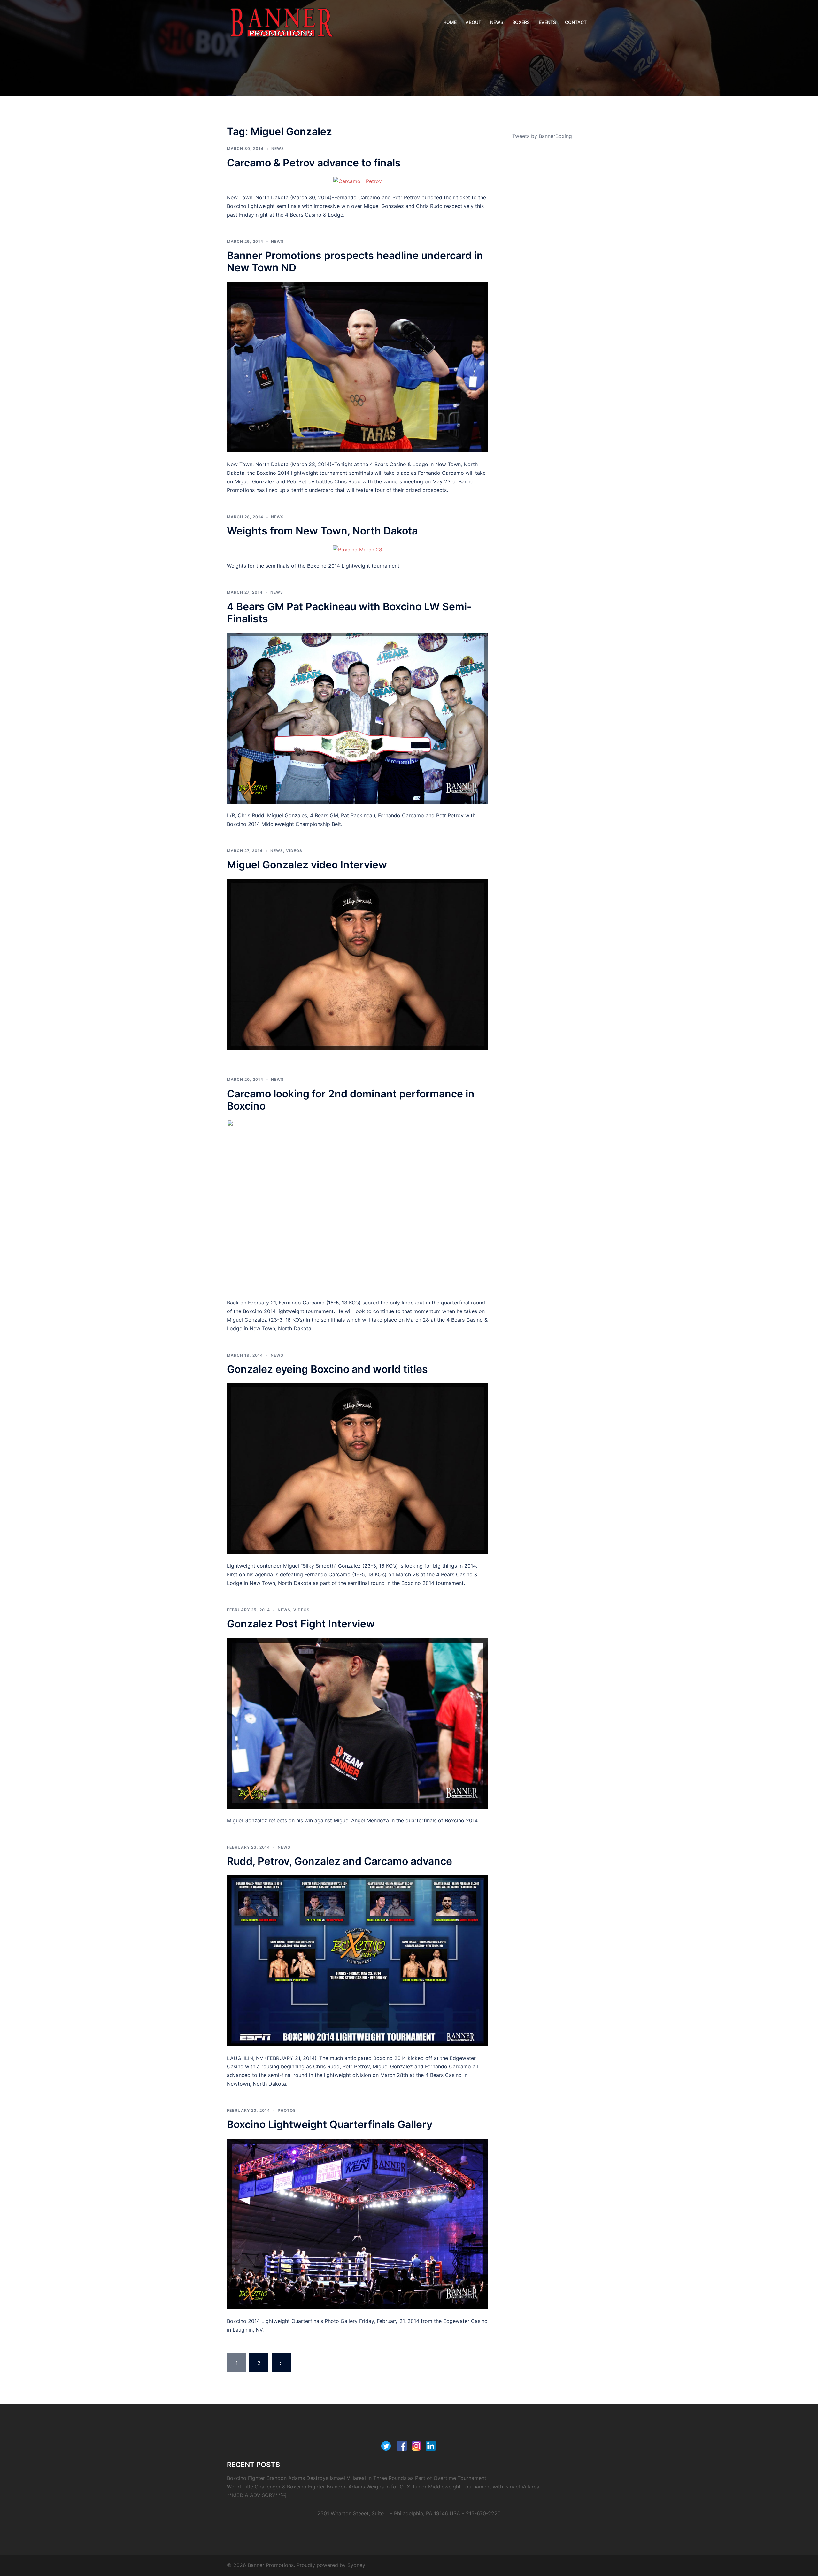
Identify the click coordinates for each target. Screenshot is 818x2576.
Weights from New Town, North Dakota (322, 531)
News (278, 148)
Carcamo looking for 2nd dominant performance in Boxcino (351, 1100)
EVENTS (547, 22)
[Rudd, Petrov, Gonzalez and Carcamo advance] (358, 1960)
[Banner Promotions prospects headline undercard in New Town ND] (358, 366)
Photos (287, 2110)
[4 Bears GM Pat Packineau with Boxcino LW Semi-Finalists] (358, 718)
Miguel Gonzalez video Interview (307, 865)
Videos (294, 851)
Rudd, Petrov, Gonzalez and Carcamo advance (340, 1861)
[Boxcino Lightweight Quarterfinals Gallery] (358, 2223)
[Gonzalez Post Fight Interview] (358, 1723)
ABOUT (473, 22)
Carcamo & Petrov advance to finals (314, 163)
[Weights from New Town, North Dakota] (358, 549)
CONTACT (576, 22)
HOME (450, 22)
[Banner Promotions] (282, 22)
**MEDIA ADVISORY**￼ (256, 2495)
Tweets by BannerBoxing (542, 136)
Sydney (356, 2565)
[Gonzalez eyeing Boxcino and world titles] (358, 1468)
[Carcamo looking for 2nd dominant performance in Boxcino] (358, 1205)
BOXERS (521, 22)
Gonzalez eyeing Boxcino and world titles (327, 1369)
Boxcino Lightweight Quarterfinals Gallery (330, 2124)
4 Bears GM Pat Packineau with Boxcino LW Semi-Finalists (349, 613)
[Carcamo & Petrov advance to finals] (358, 181)
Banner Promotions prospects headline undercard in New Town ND (355, 261)
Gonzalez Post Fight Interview (301, 1624)
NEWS (497, 22)
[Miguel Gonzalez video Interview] (358, 964)
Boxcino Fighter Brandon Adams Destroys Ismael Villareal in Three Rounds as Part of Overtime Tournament (357, 2478)
